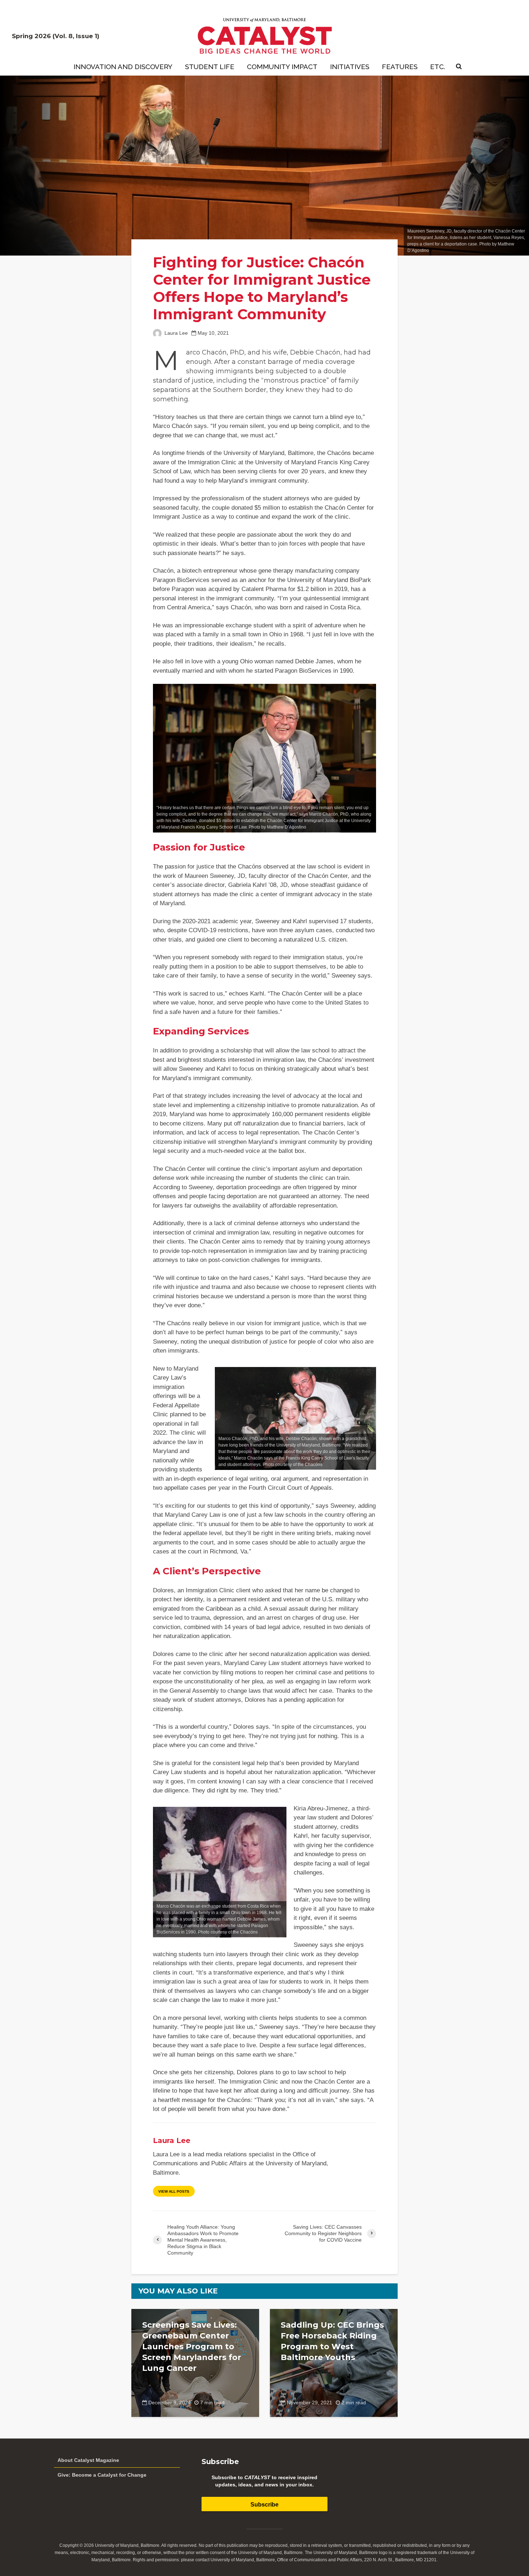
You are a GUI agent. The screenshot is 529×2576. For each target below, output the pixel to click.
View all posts (174, 2191)
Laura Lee (175, 333)
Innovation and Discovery (123, 67)
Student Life (210, 67)
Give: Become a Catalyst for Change (102, 2475)
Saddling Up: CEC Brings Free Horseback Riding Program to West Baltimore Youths (332, 2341)
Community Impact (282, 67)
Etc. (438, 67)
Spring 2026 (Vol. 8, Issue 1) (56, 36)
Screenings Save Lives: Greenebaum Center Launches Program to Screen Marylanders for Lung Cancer (192, 2347)
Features (400, 67)
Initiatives (350, 67)
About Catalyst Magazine (88, 2460)
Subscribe (264, 2505)
